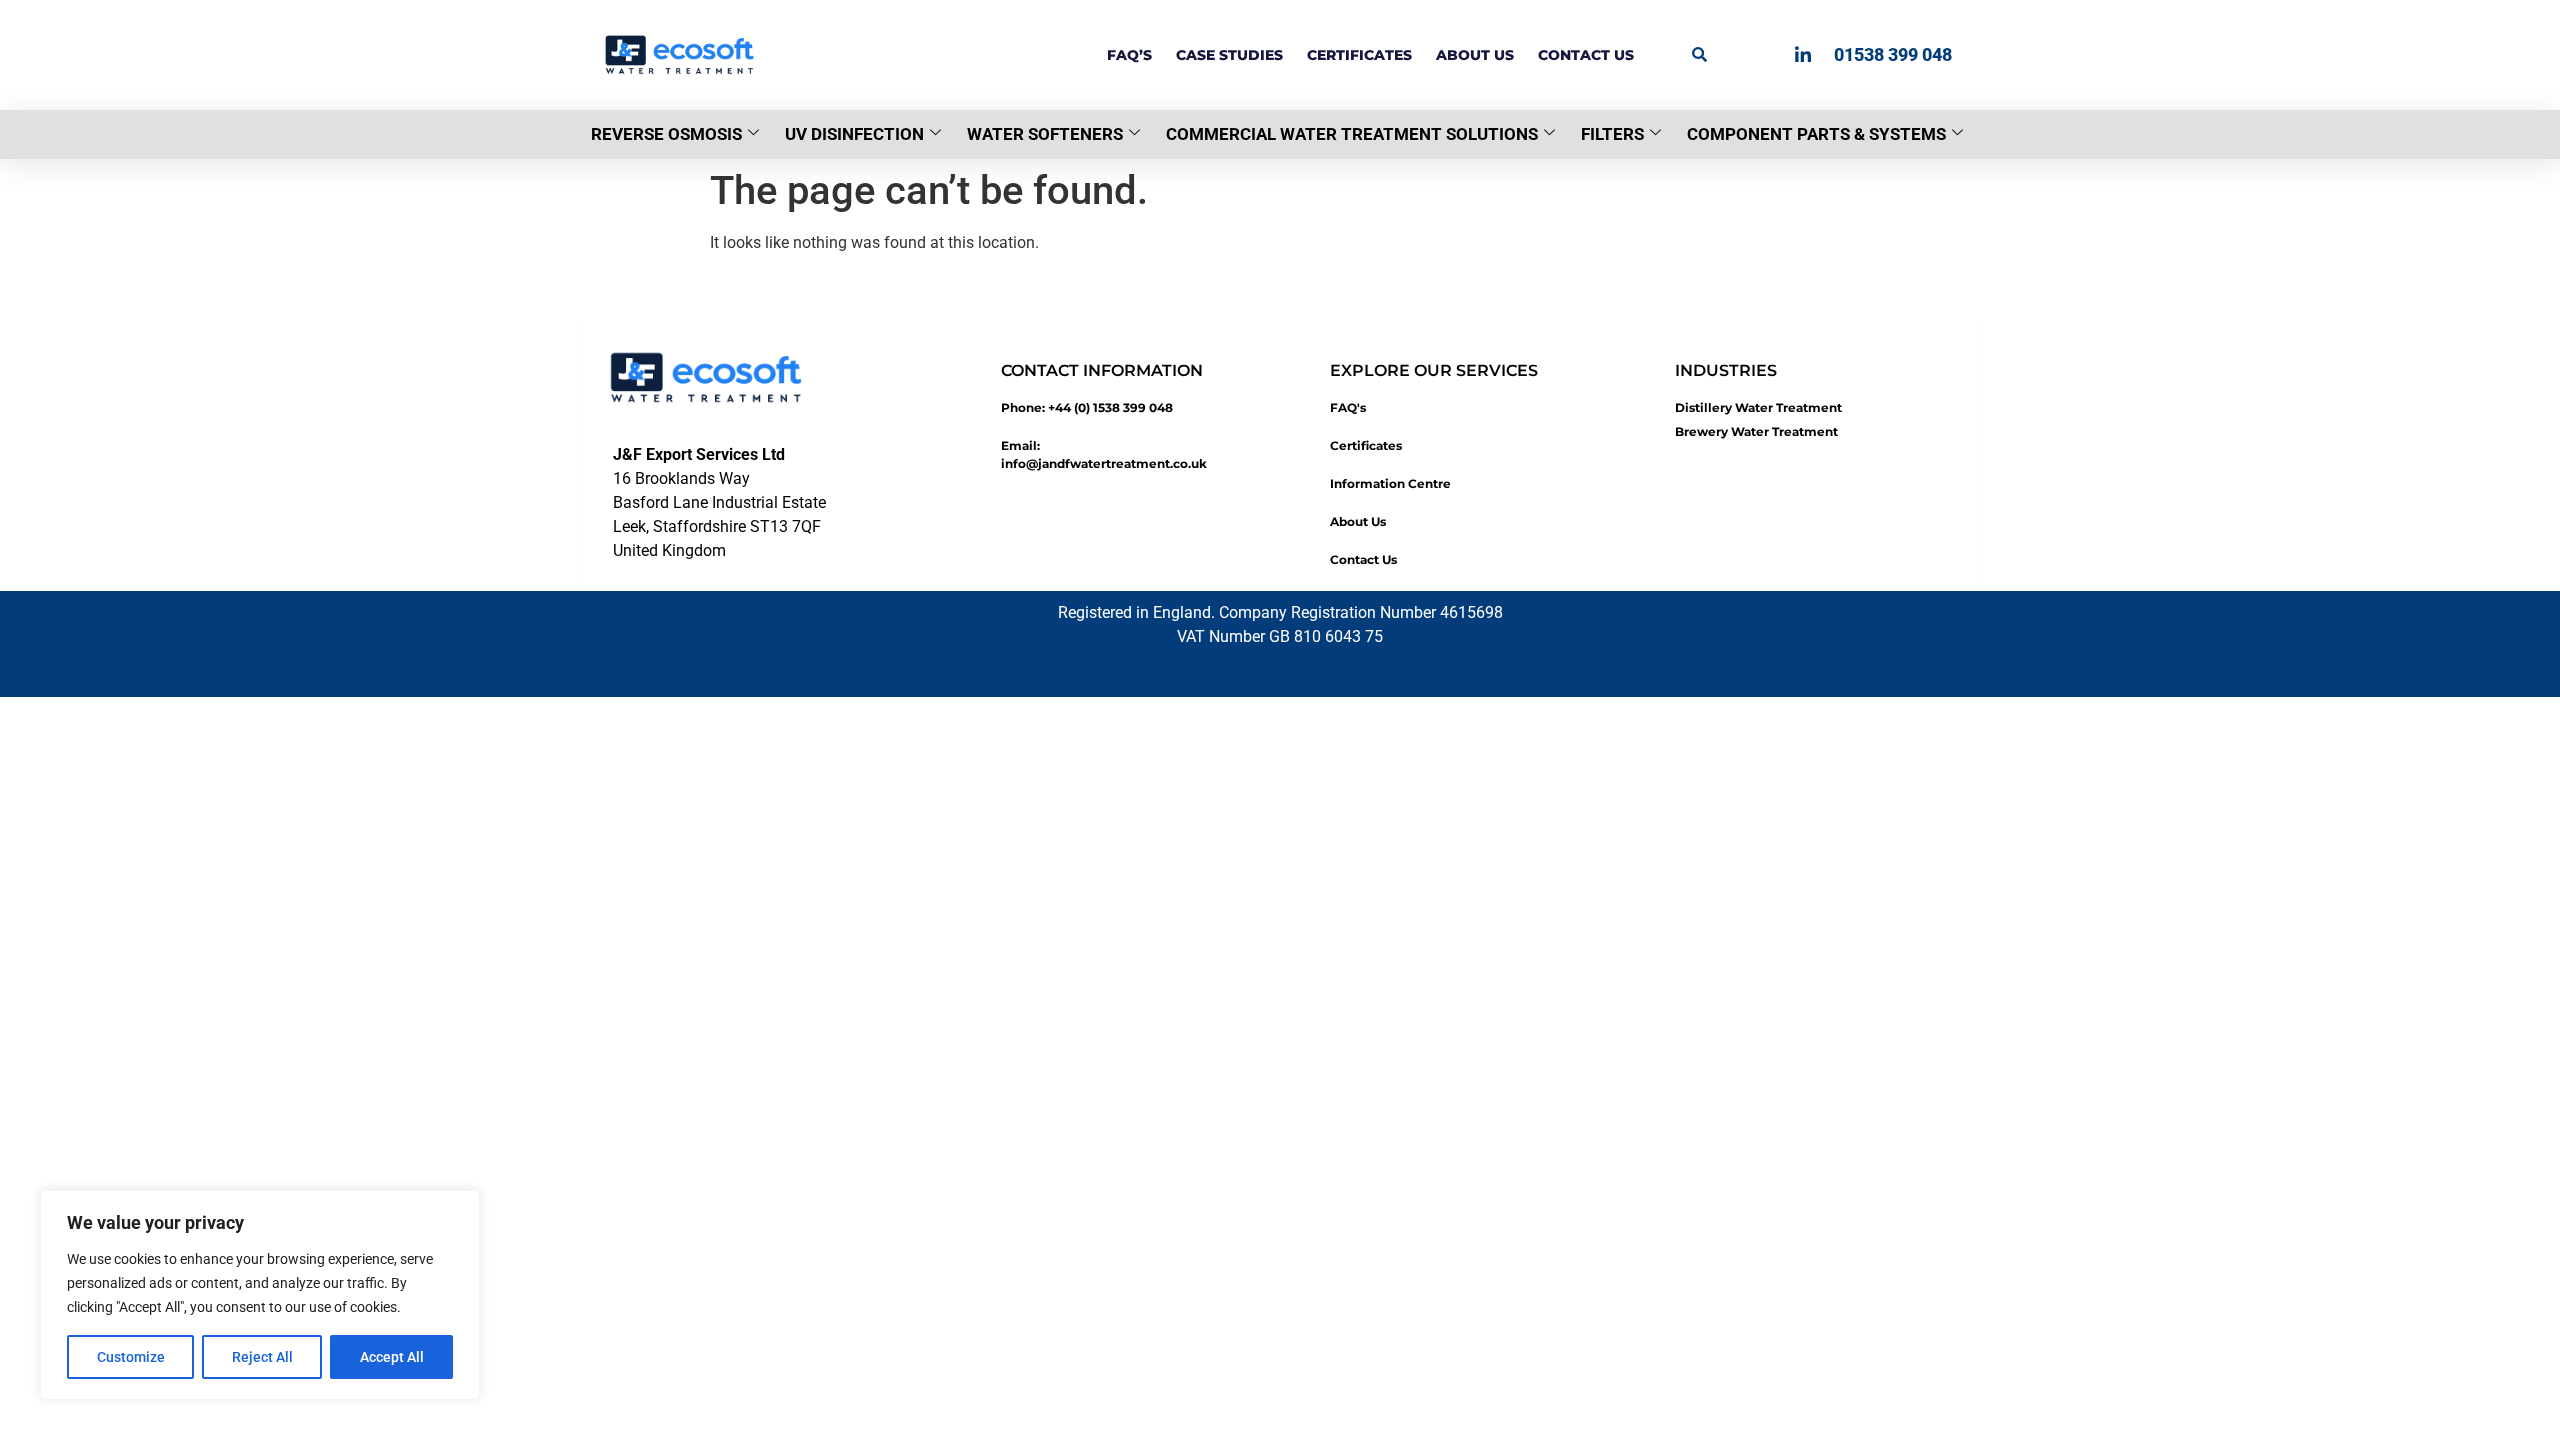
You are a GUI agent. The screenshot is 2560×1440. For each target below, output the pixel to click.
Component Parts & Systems (1816, 134)
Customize (131, 1357)
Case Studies (1229, 55)
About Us (1475, 55)
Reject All (262, 1357)
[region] (260, 1295)
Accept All (392, 1357)
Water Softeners (1045, 134)
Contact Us (1586, 55)
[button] (1699, 54)
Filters (1612, 134)
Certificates (1359, 55)
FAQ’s (1129, 55)
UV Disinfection (854, 134)
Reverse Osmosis (666, 134)
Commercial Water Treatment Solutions (1352, 134)
